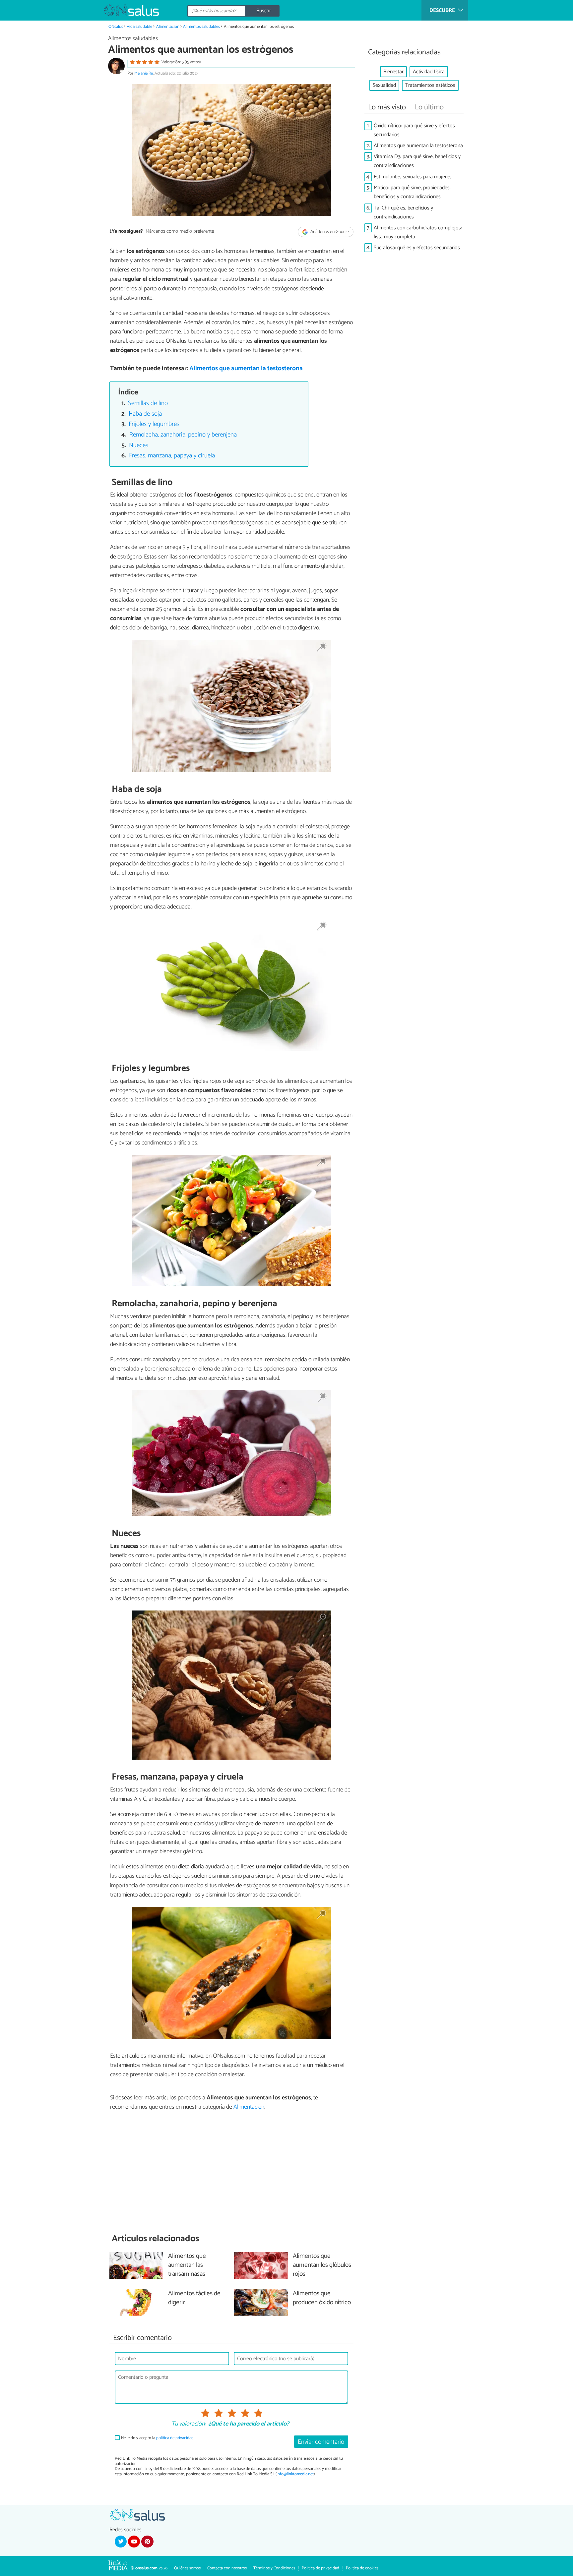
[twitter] (121, 2542)
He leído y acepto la (157, 2438)
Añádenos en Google (329, 232)
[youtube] (134, 2542)
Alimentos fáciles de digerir (194, 2298)
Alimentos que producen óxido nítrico (322, 2298)
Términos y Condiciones (274, 2568)
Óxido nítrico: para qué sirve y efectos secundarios (414, 130)
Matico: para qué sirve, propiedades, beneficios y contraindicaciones (412, 192)
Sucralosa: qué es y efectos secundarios (417, 248)
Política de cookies (362, 2568)
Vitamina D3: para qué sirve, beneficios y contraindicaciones (417, 161)
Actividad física (429, 72)
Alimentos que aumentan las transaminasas (187, 2265)
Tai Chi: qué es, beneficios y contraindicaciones (403, 212)
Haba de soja (145, 414)
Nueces (139, 445)
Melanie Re (144, 73)
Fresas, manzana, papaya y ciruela (172, 456)
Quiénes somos (187, 2568)
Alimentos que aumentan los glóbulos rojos (322, 2265)
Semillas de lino (148, 403)
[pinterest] (147, 2542)
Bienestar (393, 72)
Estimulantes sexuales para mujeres (413, 177)
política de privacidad (175, 2438)
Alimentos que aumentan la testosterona (246, 368)
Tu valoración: (189, 2424)
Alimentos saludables (201, 27)
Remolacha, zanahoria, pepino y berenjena (183, 435)
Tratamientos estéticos (430, 85)
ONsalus (116, 27)
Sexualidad (384, 85)
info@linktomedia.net (295, 2474)
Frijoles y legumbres (154, 424)
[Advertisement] (231, 2172)
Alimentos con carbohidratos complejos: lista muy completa (418, 232)
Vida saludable (139, 27)
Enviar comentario (321, 2442)
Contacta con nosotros (227, 2568)
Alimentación (168, 27)
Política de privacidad (320, 2568)
